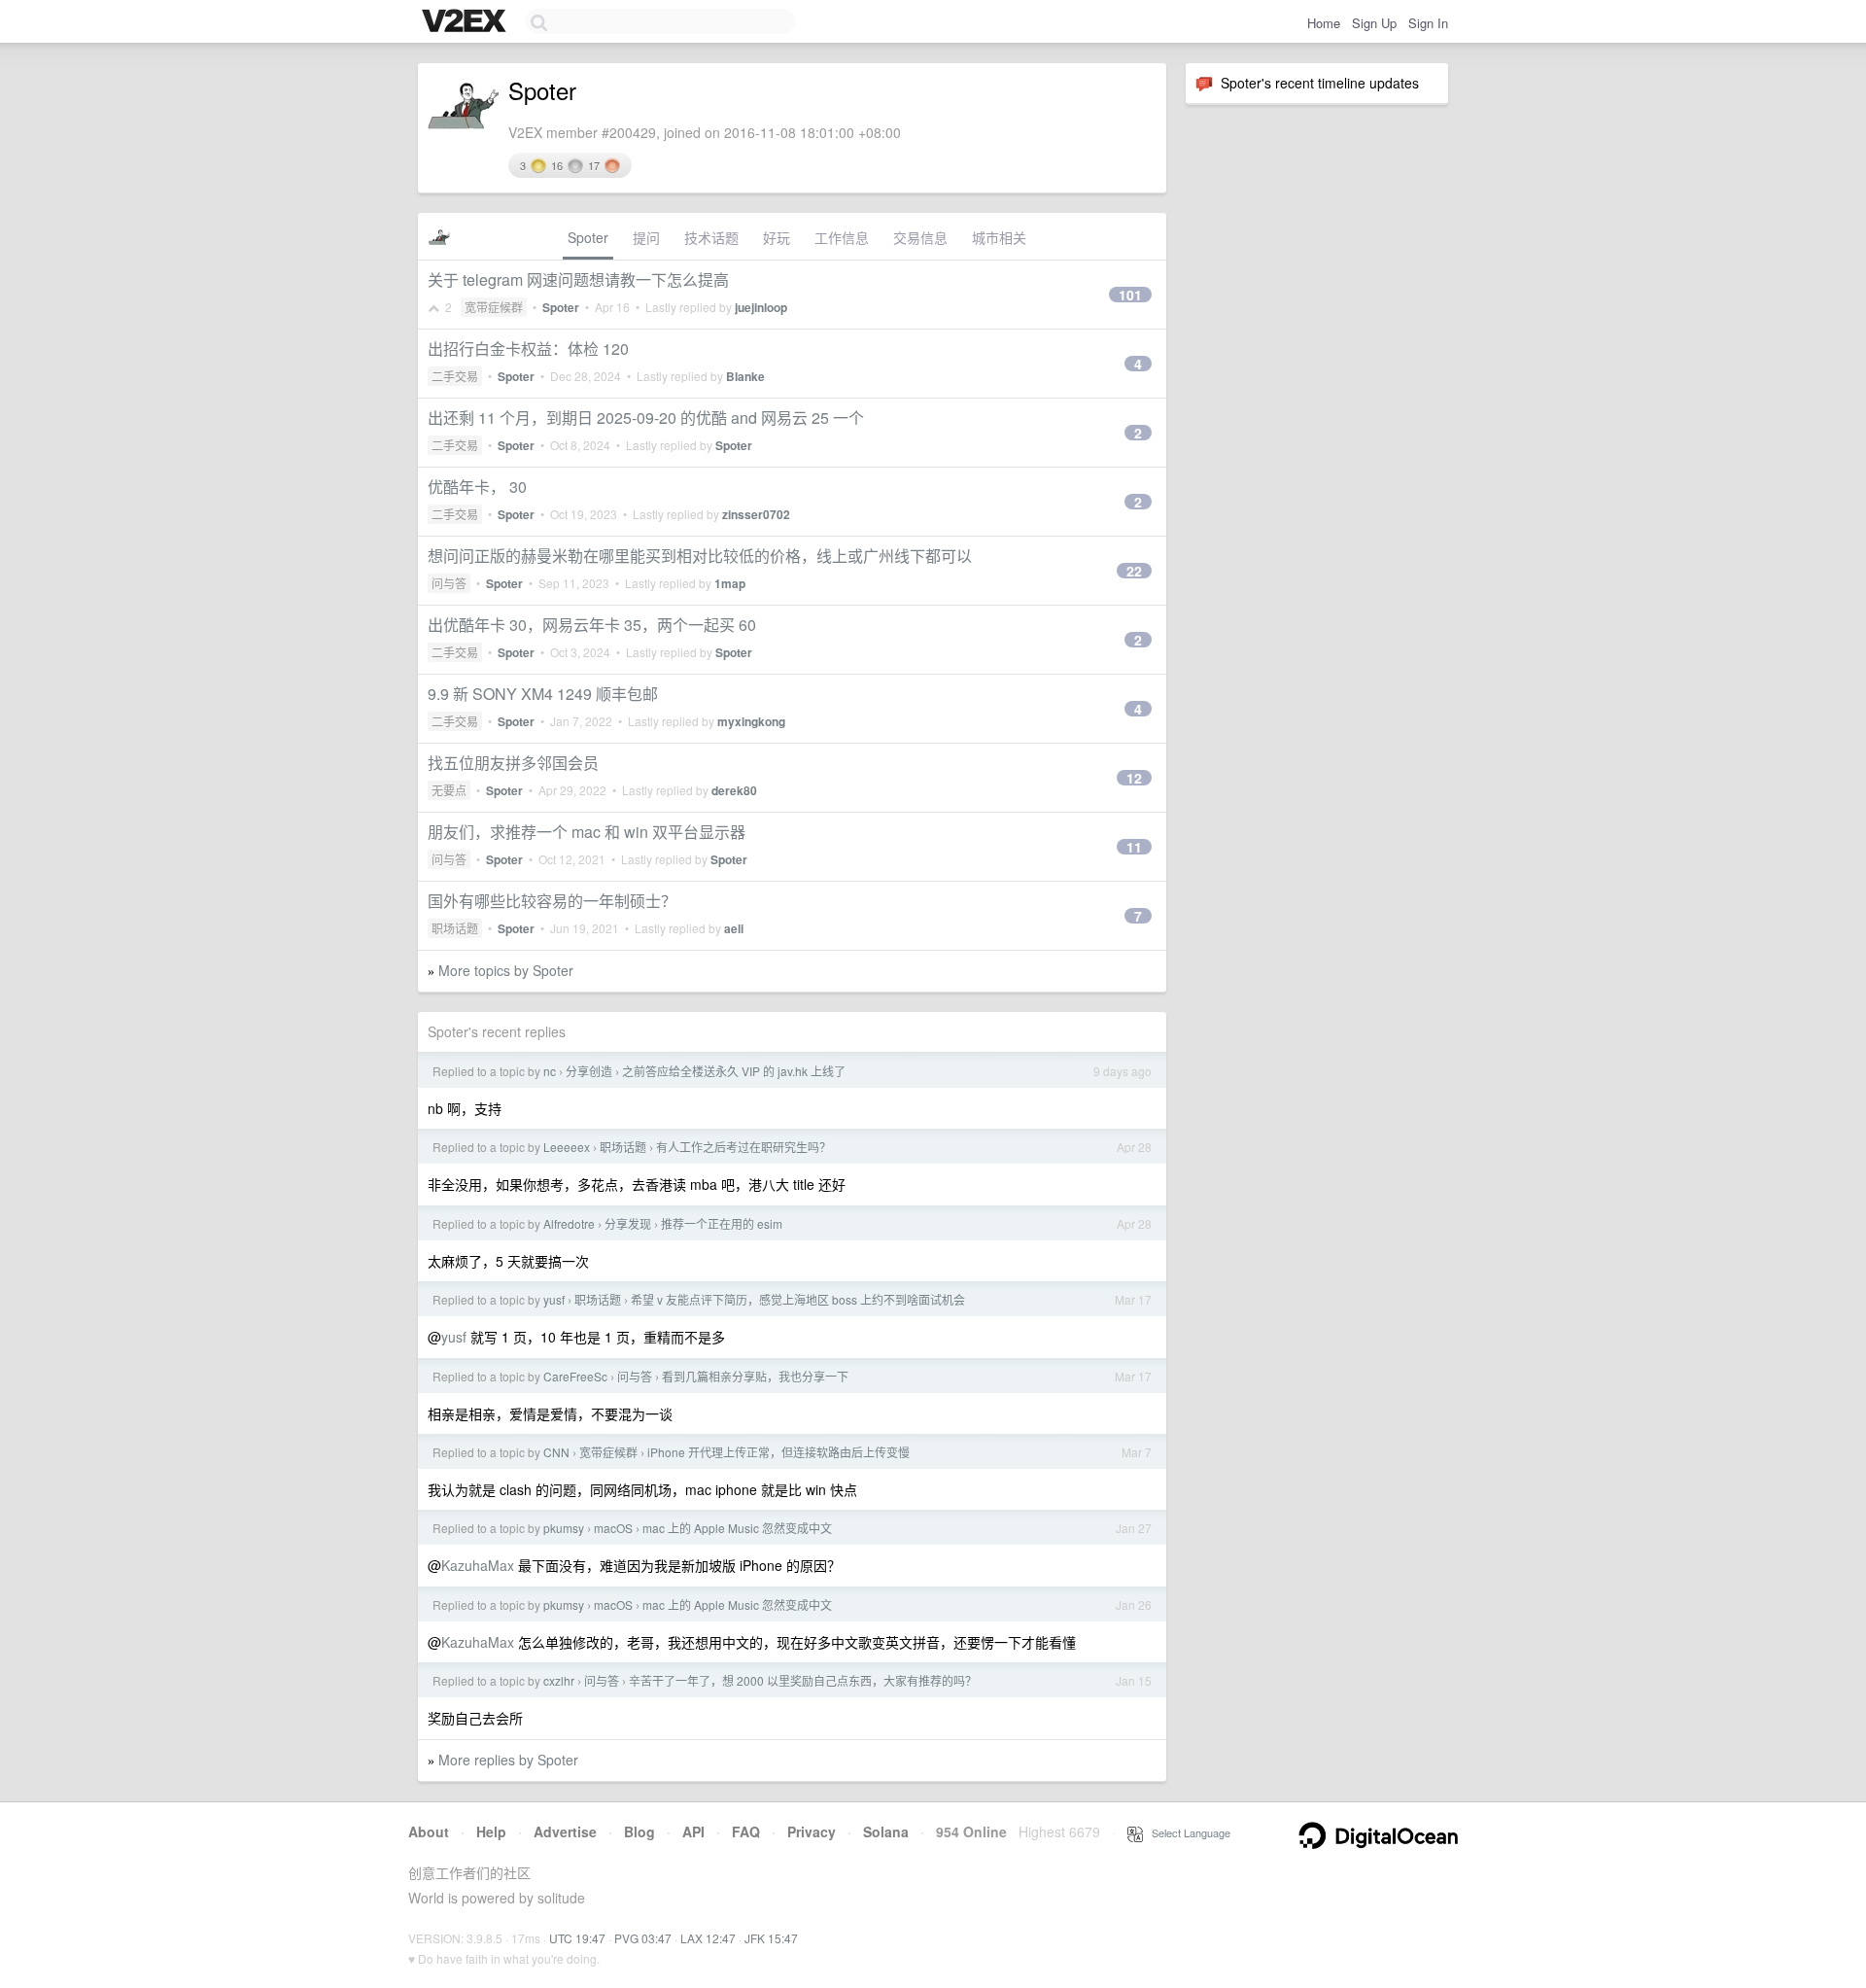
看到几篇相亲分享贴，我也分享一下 (755, 1376)
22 (1134, 571)
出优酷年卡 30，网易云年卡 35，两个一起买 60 (592, 625)
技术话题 (711, 237)
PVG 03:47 (643, 1938)
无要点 (449, 790)
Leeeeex (567, 1147)
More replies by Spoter (508, 1760)
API (693, 1831)
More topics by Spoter (506, 970)
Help (491, 1831)
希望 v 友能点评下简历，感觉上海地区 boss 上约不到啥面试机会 (798, 1299)
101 (1130, 295)
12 (1134, 778)
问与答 (449, 583)
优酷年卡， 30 (477, 487)
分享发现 (628, 1223)
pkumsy (564, 1528)
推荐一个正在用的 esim (722, 1223)
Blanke (745, 376)
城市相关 (999, 237)
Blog (639, 1831)
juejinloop (761, 307)
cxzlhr (559, 1680)
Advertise (565, 1831)
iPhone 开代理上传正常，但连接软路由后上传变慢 (778, 1452)
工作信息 (842, 237)
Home (1324, 23)
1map (730, 583)
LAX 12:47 (708, 1938)
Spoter (588, 237)
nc (550, 1071)
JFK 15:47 (771, 1938)
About (429, 1831)
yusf (554, 1299)
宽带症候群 (494, 307)
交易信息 (920, 237)
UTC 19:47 (577, 1938)
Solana (886, 1831)
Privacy (812, 1831)
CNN (556, 1452)
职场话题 (455, 928)
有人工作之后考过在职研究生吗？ (743, 1147)
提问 (646, 237)
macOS (613, 1528)
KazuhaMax (478, 1565)
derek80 (734, 790)
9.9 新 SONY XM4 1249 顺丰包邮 (543, 694)
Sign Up (1374, 23)
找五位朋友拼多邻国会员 (513, 763)
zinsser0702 (756, 514)
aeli (734, 928)
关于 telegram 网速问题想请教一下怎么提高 (578, 279)
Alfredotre (569, 1223)
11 (1134, 847)
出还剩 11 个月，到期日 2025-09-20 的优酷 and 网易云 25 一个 (646, 418)
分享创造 (589, 1071)
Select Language (1187, 1832)
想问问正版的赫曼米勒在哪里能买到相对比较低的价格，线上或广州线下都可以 (700, 556)
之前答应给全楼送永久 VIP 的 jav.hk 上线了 (734, 1071)
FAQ (746, 1831)
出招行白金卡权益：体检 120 (528, 349)
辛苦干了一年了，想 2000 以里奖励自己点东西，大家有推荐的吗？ (803, 1680)
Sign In (1428, 23)
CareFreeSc (575, 1376)
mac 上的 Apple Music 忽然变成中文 (737, 1528)
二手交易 (455, 376)
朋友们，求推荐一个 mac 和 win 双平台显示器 (587, 832)
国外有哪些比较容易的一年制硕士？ (552, 901)
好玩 (777, 237)
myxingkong (751, 721)
